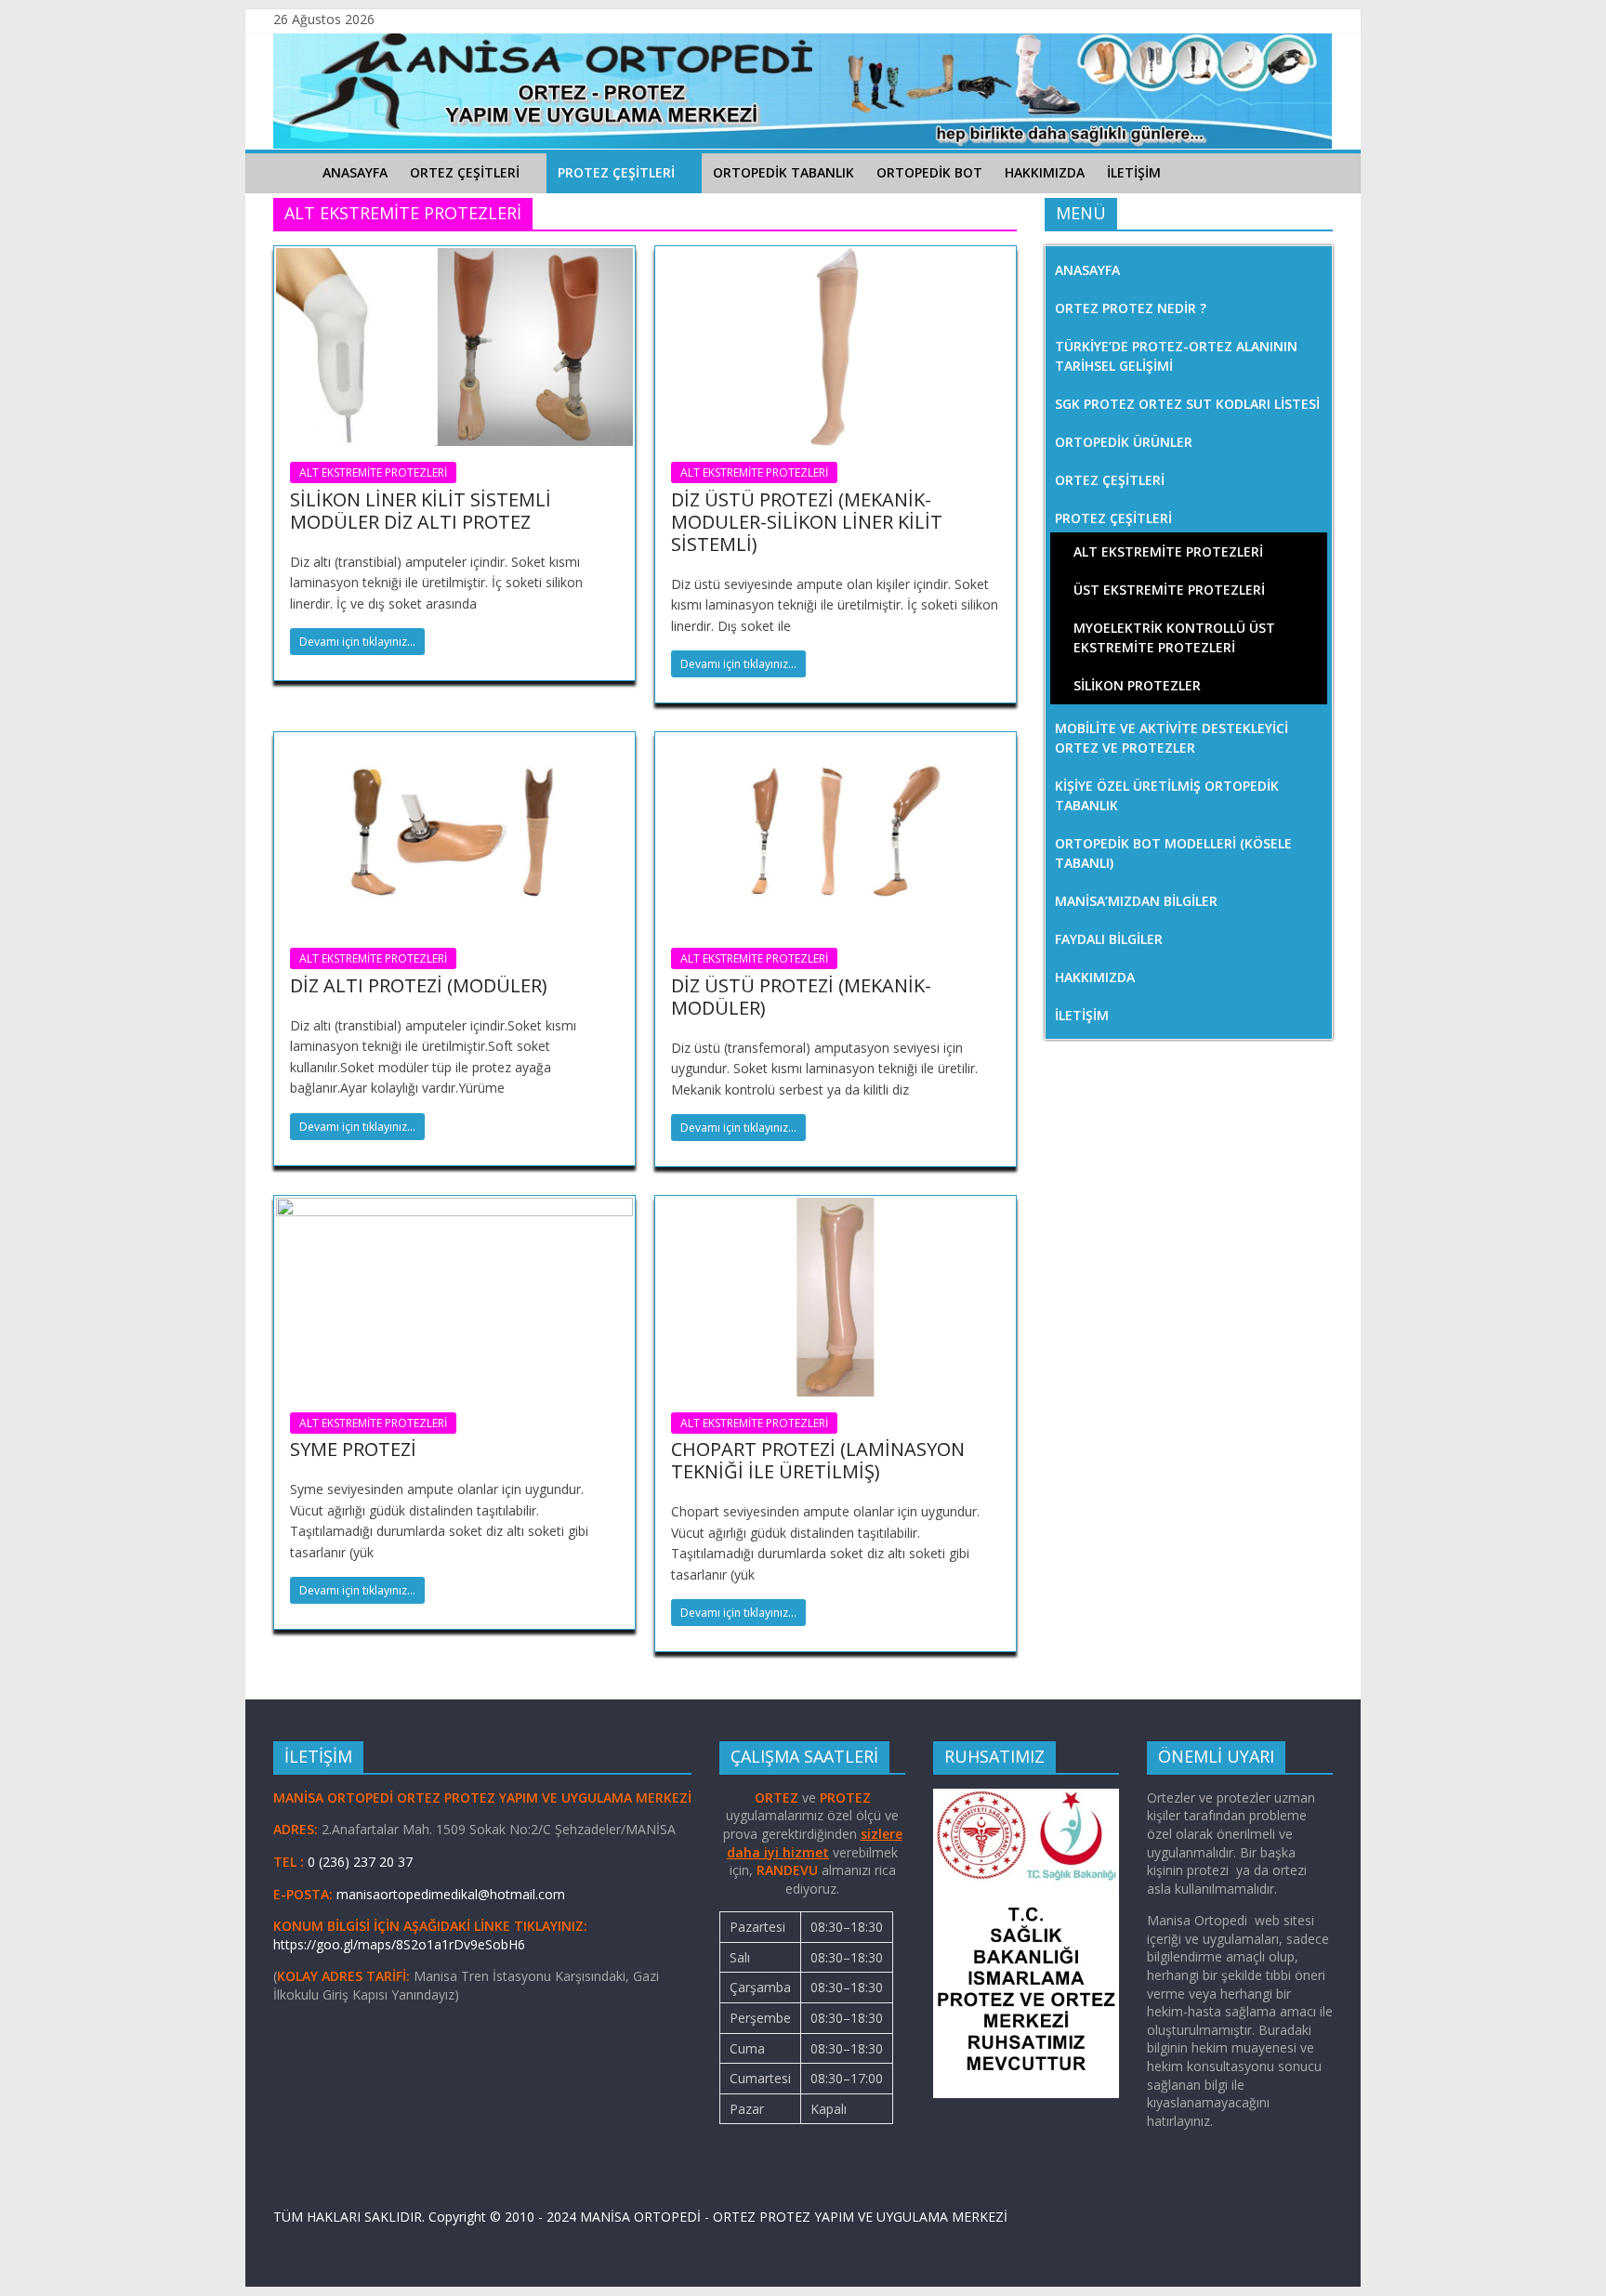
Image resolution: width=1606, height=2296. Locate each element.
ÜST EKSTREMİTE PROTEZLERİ (1169, 590)
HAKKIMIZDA (1045, 172)
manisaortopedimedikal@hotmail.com (451, 1894)
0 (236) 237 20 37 (360, 1862)
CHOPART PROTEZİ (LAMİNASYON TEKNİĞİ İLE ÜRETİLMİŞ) (818, 1460)
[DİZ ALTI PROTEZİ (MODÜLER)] (454, 745)
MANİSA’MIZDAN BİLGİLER (1136, 901)
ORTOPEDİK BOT (929, 172)
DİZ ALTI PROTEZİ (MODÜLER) (419, 985)
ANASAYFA (355, 172)
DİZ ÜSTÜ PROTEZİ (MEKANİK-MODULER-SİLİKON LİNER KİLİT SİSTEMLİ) (807, 522)
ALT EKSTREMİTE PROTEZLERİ (373, 472)
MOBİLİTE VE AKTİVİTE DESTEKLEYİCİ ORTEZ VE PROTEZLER (1172, 738)
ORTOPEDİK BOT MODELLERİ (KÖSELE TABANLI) (1173, 853)
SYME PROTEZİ (353, 1449)
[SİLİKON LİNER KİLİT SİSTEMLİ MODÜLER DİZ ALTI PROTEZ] (454, 259)
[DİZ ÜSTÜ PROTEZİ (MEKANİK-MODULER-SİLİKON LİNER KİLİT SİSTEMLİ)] (836, 259)
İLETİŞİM (1134, 172)
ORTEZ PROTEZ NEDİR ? (1131, 308)
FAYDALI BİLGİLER (1109, 939)
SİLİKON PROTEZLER (1137, 685)
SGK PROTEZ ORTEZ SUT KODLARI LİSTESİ (1187, 404)
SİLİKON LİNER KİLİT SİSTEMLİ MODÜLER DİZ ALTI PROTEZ (421, 511)
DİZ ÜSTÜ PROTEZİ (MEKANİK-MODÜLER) (801, 997)
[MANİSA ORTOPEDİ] (292, 172)
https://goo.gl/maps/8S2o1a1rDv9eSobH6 (401, 1944)
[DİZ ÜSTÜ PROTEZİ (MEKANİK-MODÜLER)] (836, 745)
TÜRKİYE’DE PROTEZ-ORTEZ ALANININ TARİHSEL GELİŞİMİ (1176, 356)
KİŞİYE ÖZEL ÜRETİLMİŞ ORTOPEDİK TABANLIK (1167, 795)
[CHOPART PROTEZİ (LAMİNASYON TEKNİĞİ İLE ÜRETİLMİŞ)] (836, 1209)
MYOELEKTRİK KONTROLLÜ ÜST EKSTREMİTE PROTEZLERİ (1174, 637)
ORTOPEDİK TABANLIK (783, 172)
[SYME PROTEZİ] (454, 1209)
